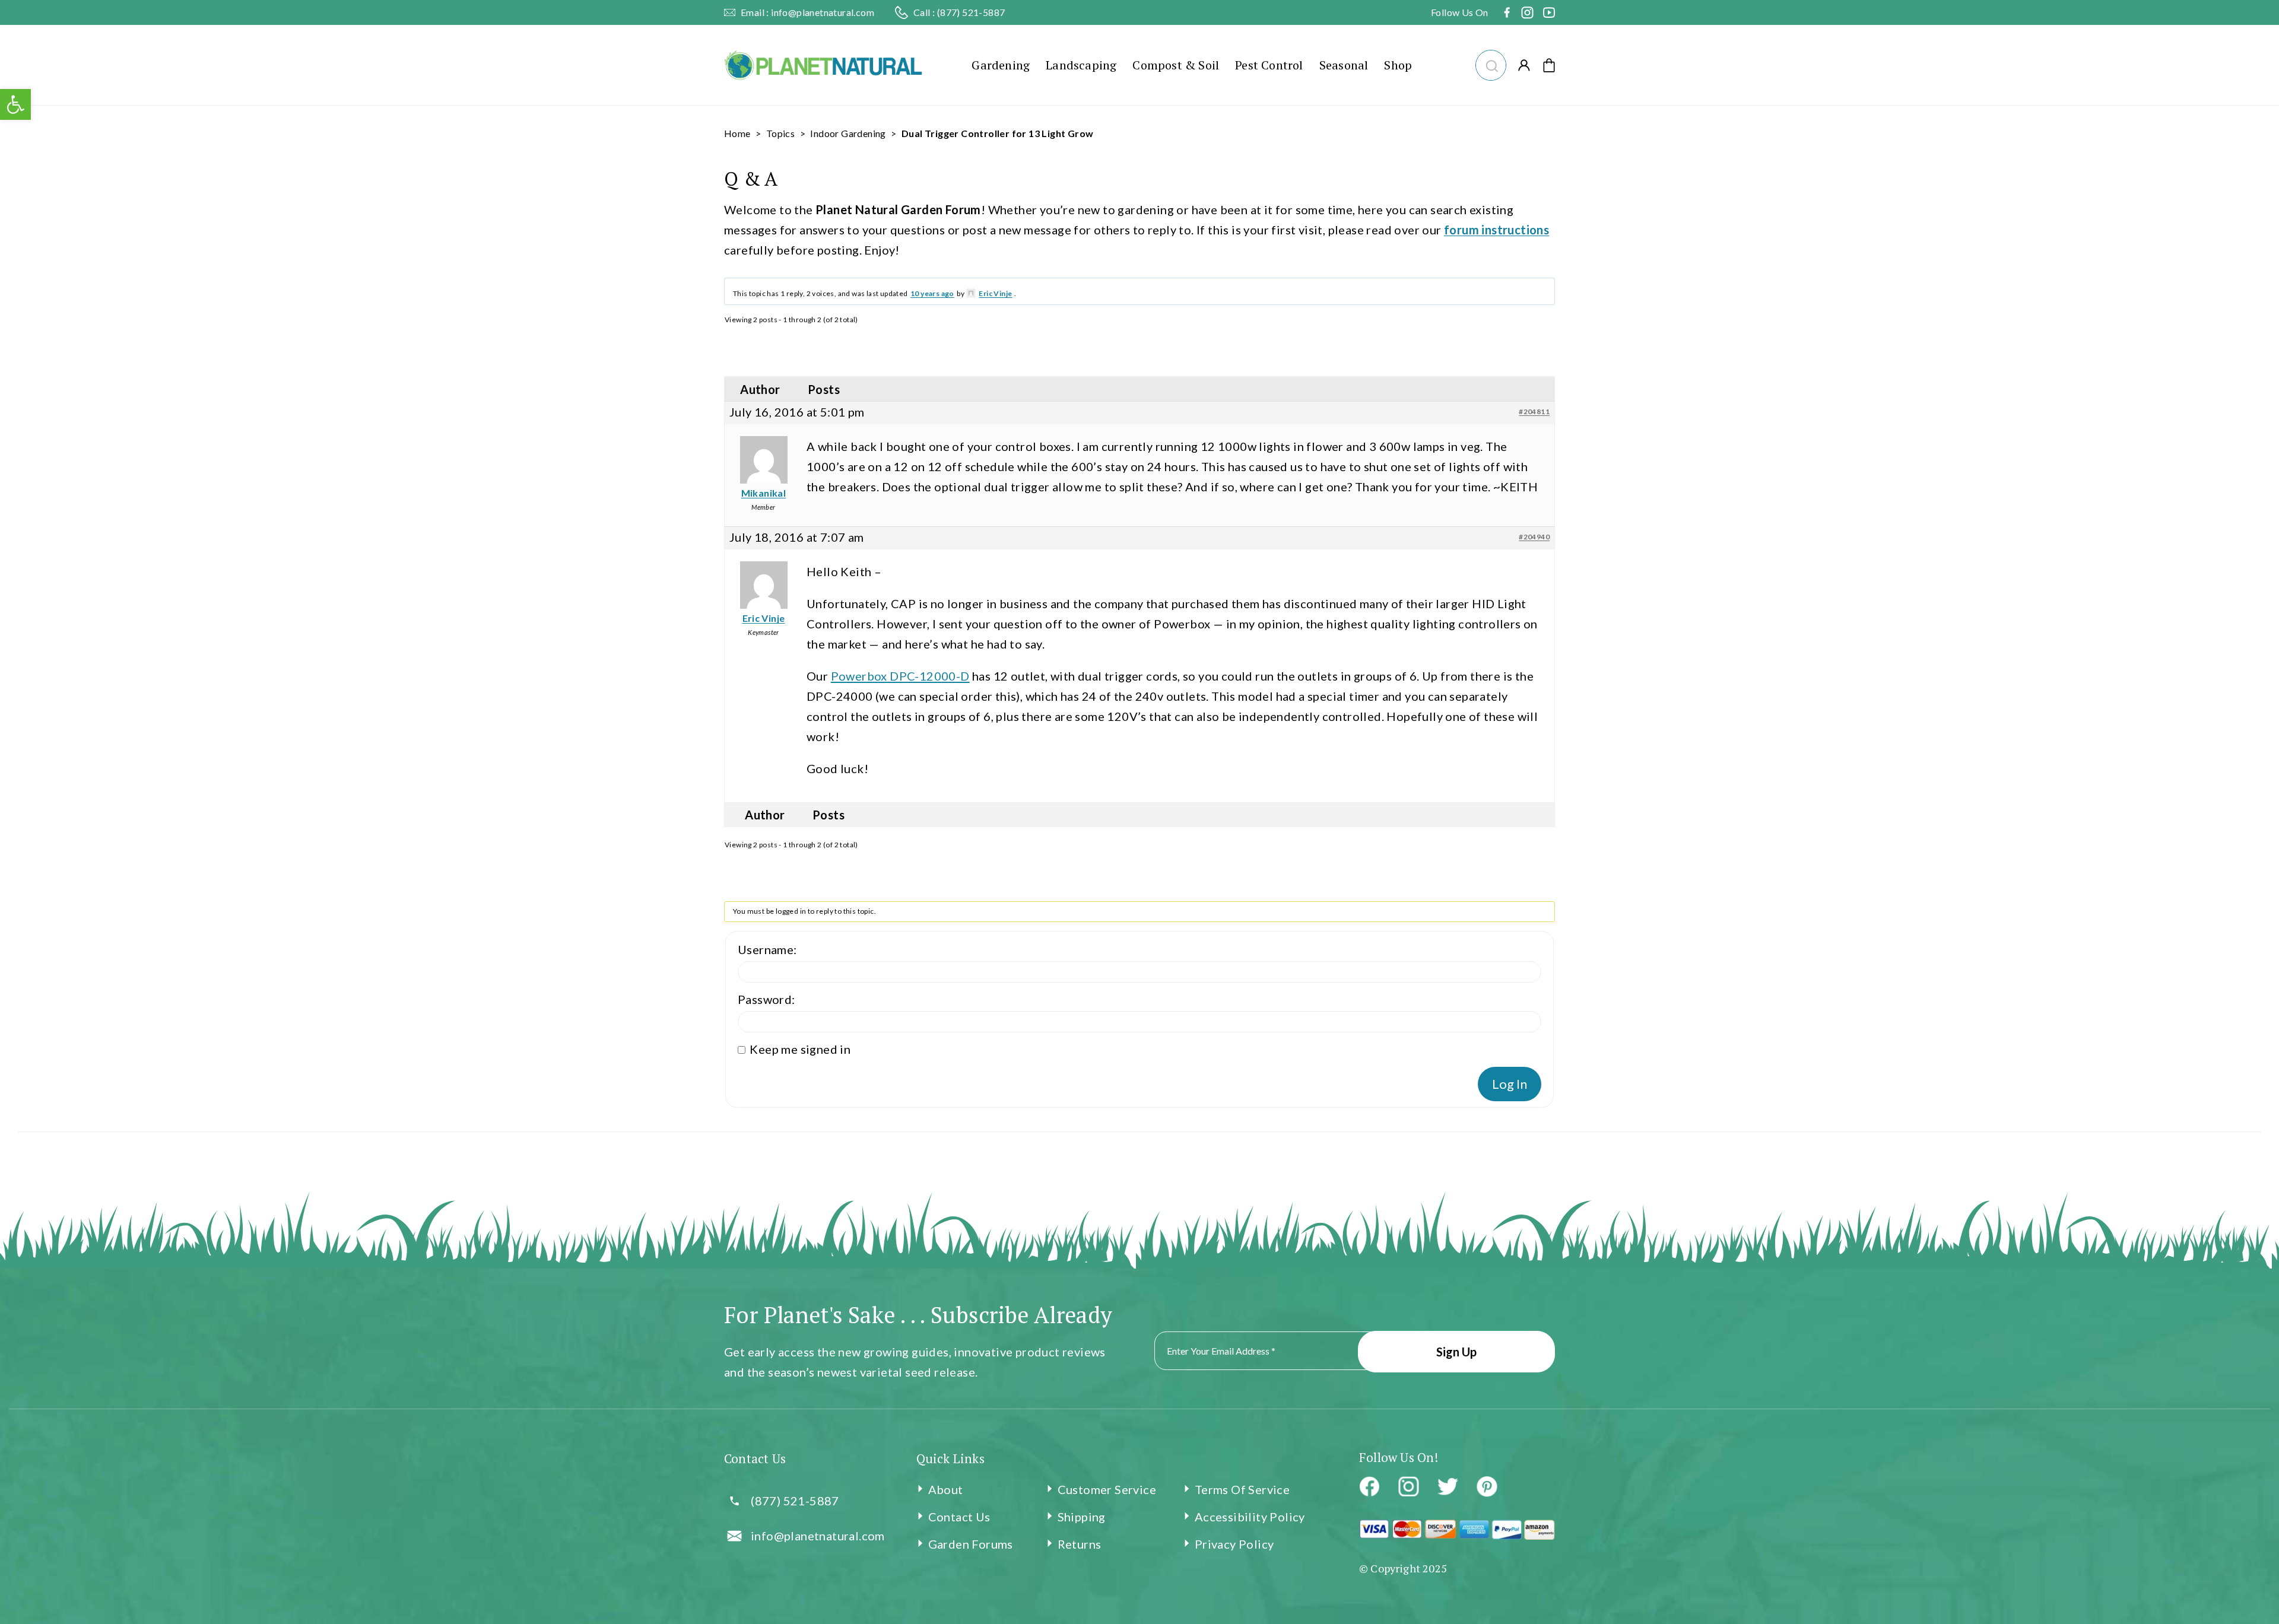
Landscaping (1081, 65)
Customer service (1107, 1489)
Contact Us (959, 1517)
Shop (1398, 65)
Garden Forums (971, 1544)
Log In (1510, 1084)
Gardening (1001, 65)
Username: (767, 949)
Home (737, 133)
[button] (1489, 64)
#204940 (1534, 537)
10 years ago (932, 293)
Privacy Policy (1234, 1544)
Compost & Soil (1176, 65)
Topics (780, 133)
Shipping (1082, 1517)
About (946, 1489)
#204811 (1534, 411)
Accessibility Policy (1250, 1517)
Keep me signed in (800, 1049)
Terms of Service (1242, 1489)
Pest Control (1269, 65)
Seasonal (1344, 65)
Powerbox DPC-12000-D (900, 676)
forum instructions (1496, 230)
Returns (1080, 1544)
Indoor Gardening (848, 133)
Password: (766, 999)
